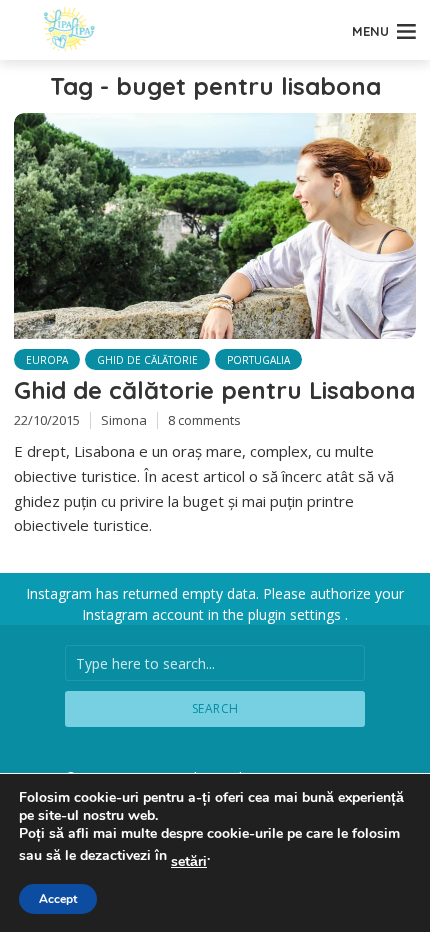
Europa (47, 360)
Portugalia (258, 360)
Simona (124, 420)
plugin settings (296, 614)
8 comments (204, 420)
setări (189, 862)
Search (215, 708)
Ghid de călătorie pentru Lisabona (214, 390)
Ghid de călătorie (147, 360)
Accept (58, 899)
